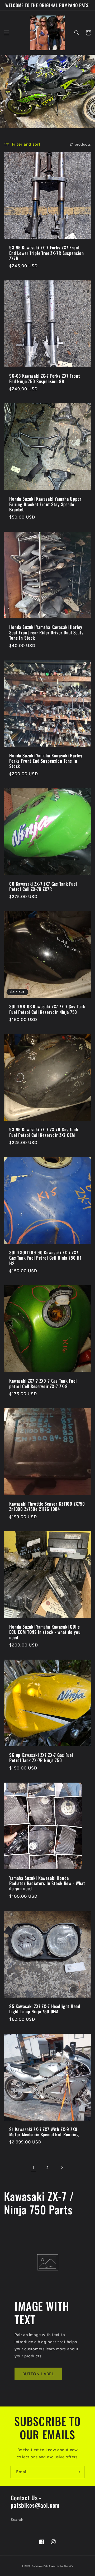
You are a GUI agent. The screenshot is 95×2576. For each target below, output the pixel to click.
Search (17, 2520)
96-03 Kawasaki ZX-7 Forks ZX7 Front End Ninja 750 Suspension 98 (45, 379)
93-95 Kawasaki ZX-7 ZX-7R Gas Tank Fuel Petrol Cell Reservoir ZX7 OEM (44, 1132)
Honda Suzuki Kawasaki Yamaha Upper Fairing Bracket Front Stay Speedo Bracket (45, 504)
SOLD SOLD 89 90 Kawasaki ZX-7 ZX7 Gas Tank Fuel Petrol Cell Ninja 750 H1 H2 (45, 1258)
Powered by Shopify (61, 2566)
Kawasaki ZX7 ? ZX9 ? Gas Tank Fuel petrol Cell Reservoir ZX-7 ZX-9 (43, 1384)
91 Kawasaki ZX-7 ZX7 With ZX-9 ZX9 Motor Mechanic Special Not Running (44, 2132)
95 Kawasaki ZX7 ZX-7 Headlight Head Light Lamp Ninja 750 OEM (45, 2009)
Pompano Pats (40, 2566)
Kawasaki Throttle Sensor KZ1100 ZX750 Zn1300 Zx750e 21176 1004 (47, 1507)
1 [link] (33, 2168)
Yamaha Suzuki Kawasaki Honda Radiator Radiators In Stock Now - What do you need (47, 1883)
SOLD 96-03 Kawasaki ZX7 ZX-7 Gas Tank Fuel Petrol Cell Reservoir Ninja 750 (47, 1009)
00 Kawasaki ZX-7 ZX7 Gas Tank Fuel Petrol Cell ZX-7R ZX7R (43, 887)
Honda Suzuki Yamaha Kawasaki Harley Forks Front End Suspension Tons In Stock (46, 761)
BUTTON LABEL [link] (38, 2374)
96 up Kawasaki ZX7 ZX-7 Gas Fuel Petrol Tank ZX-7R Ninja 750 (41, 1758)
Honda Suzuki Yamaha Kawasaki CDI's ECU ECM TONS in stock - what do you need (45, 1632)
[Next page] (62, 2168)
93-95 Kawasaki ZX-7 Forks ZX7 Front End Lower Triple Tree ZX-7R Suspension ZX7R (47, 253)
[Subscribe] (78, 2472)
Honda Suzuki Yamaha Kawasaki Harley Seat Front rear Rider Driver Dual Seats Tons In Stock (46, 632)
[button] (7, 33)
